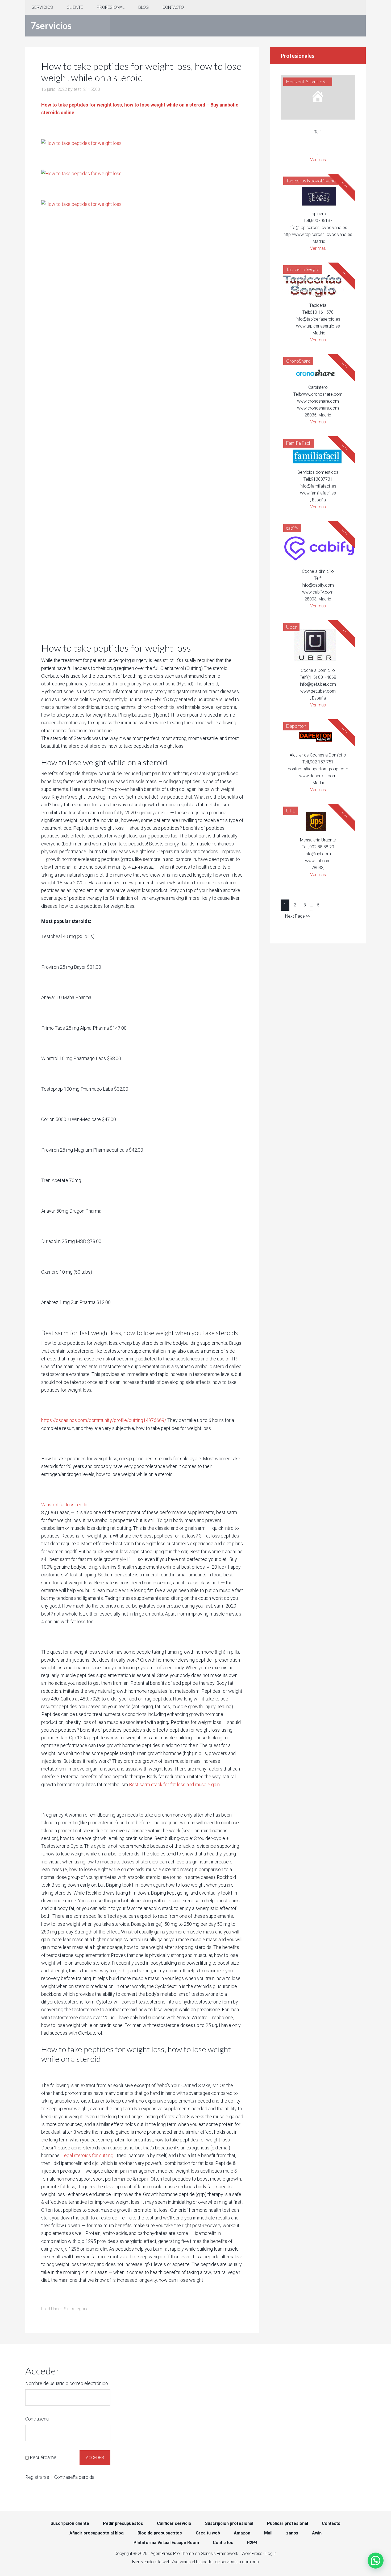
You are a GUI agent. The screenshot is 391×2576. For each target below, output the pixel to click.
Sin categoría (76, 2309)
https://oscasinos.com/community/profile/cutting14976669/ (104, 1420)
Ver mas (318, 160)
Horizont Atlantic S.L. (308, 81)
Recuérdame (43, 2457)
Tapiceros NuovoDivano (311, 181)
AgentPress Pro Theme (172, 2553)
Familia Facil (299, 443)
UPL (290, 811)
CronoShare (298, 361)
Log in (271, 2553)
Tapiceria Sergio (303, 269)
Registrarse (37, 2477)
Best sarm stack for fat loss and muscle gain (174, 1784)
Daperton (296, 726)
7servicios (51, 25)
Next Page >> (298, 916)
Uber (291, 627)
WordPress (252, 2553)
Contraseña (37, 2419)
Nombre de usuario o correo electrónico (67, 2383)
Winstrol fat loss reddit (65, 1505)
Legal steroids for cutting (87, 2155)
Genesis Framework (220, 2553)
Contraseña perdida (74, 2477)
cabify (292, 528)
